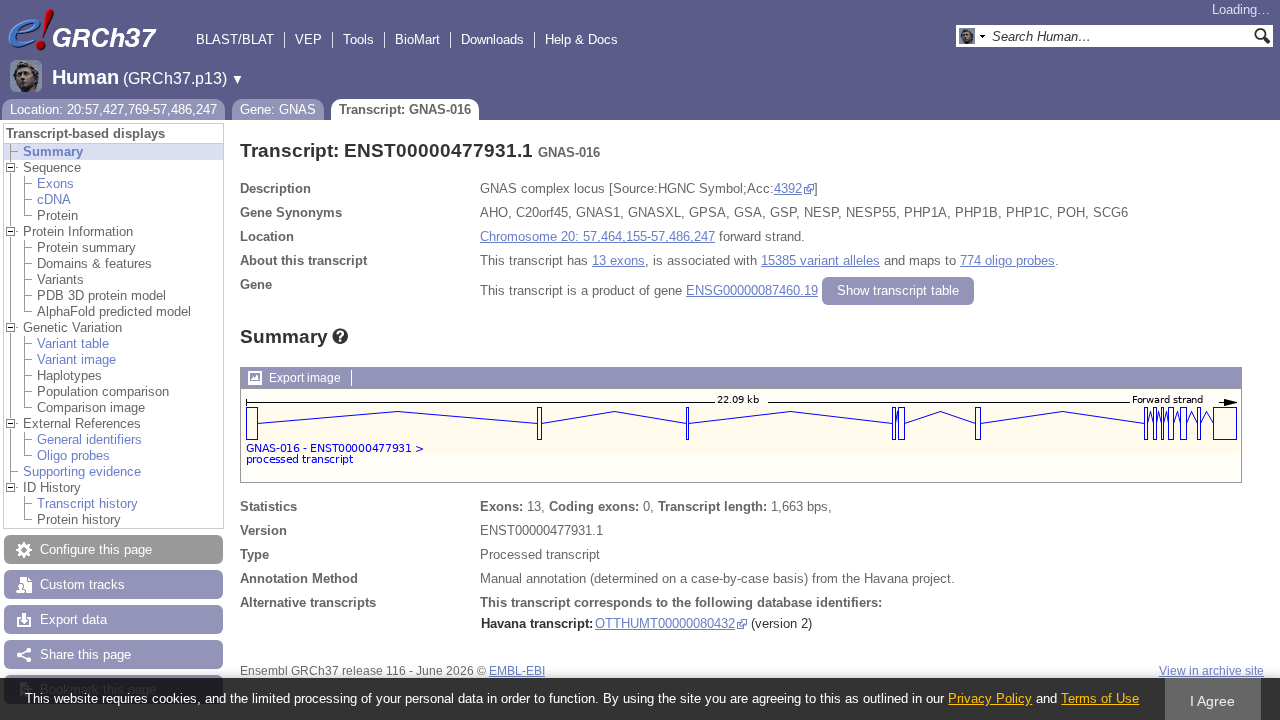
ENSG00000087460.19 (752, 290)
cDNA (54, 199)
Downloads (492, 39)
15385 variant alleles (820, 260)
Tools (358, 39)
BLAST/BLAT (235, 39)
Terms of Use (1100, 698)
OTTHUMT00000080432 (665, 623)
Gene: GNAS (278, 109)
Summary (53, 151)
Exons (55, 183)
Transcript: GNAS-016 (405, 109)
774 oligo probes (1007, 260)
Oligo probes (73, 455)
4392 (788, 188)
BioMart (417, 39)
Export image (305, 378)
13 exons (618, 260)
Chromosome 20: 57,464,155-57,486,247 (597, 236)
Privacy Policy (990, 698)
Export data (73, 619)
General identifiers (89, 439)
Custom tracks (82, 584)
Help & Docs (581, 39)
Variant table (73, 343)
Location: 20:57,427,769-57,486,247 (113, 109)
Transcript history (87, 503)
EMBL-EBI (517, 671)
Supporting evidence (82, 471)
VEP (308, 39)
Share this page (85, 654)
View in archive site (1211, 671)
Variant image (76, 359)
